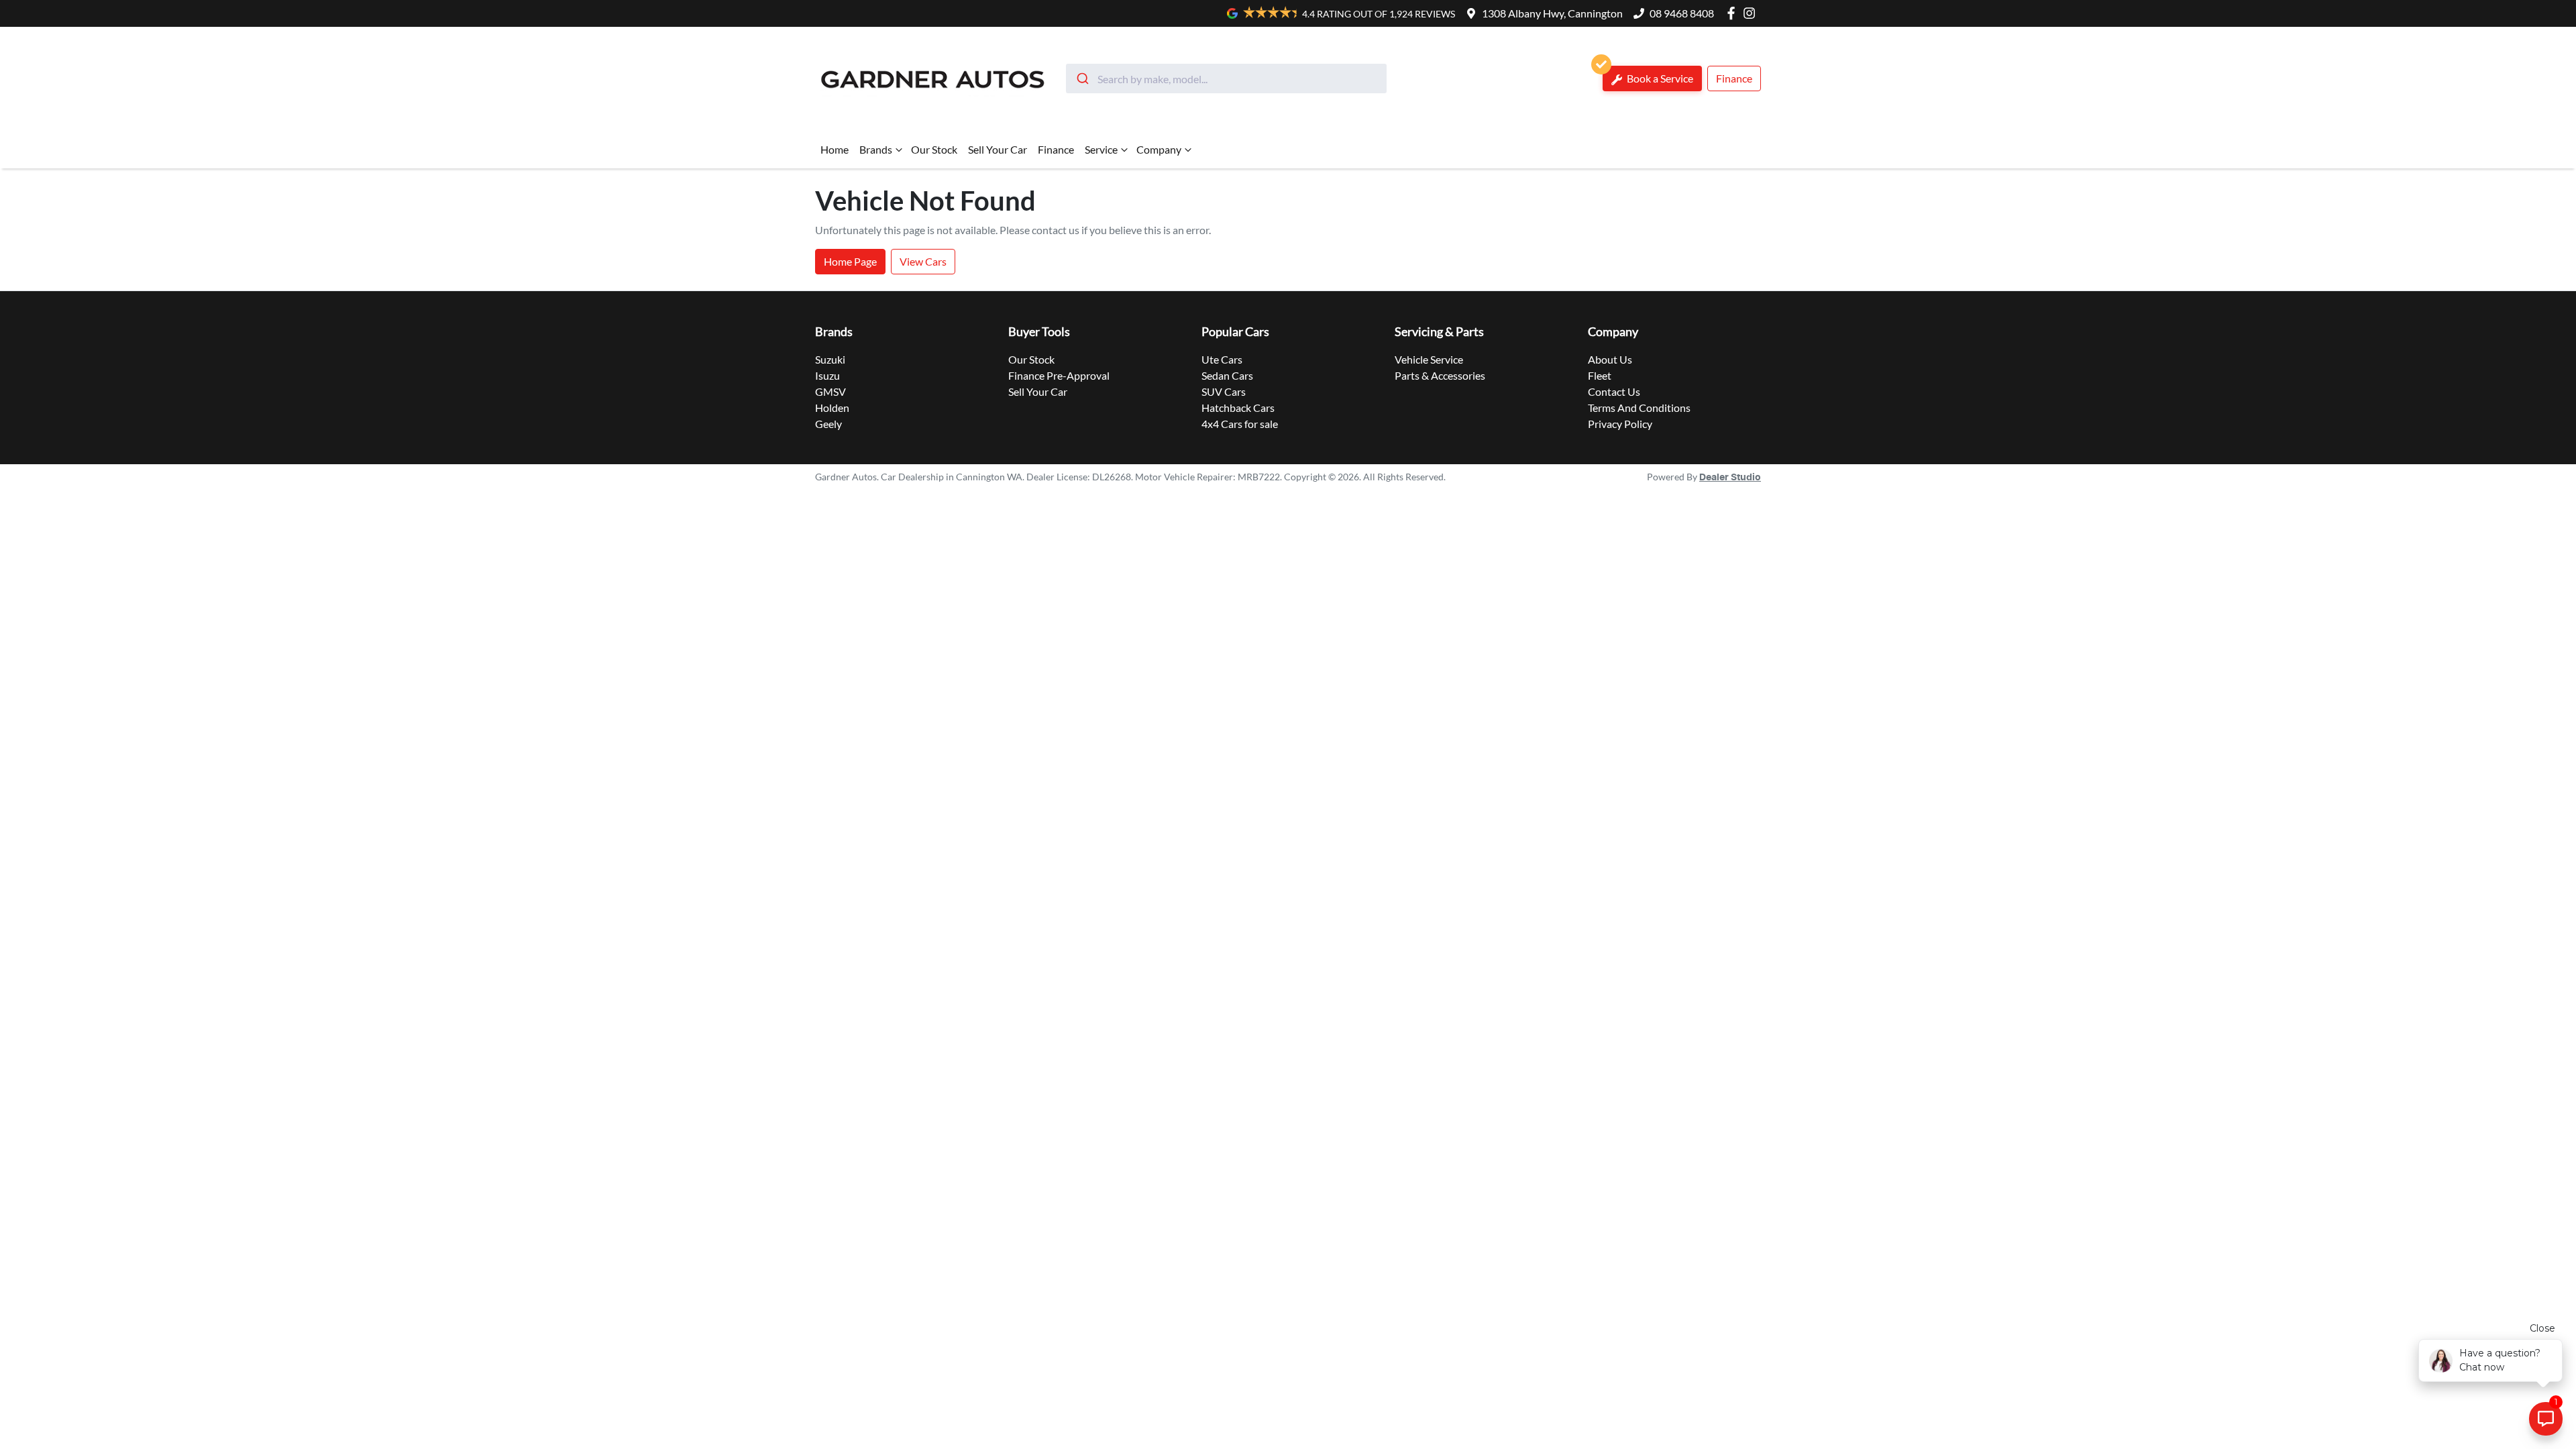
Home (835, 149)
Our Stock (934, 149)
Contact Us (1614, 391)
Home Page (850, 261)
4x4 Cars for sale (1240, 424)
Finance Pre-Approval (1059, 375)
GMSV (830, 391)
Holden (832, 408)
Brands (876, 149)
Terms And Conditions (1639, 408)
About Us (1610, 359)
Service (1101, 149)
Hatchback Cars (1238, 408)
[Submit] (1082, 78)
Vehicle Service (1429, 359)
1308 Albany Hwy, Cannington (1552, 13)
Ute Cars (1222, 359)
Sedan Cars (1227, 375)
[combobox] (1226, 78)
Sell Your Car (998, 149)
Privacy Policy (1620, 424)
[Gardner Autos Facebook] (1734, 13)
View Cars (923, 261)
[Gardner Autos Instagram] (1752, 13)
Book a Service (1659, 78)
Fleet (1600, 375)
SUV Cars (1224, 391)
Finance (1734, 78)
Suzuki (830, 359)
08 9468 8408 (1682, 13)
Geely (828, 424)
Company (1159, 149)
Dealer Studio (1730, 478)
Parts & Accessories (1440, 375)
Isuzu (827, 375)
